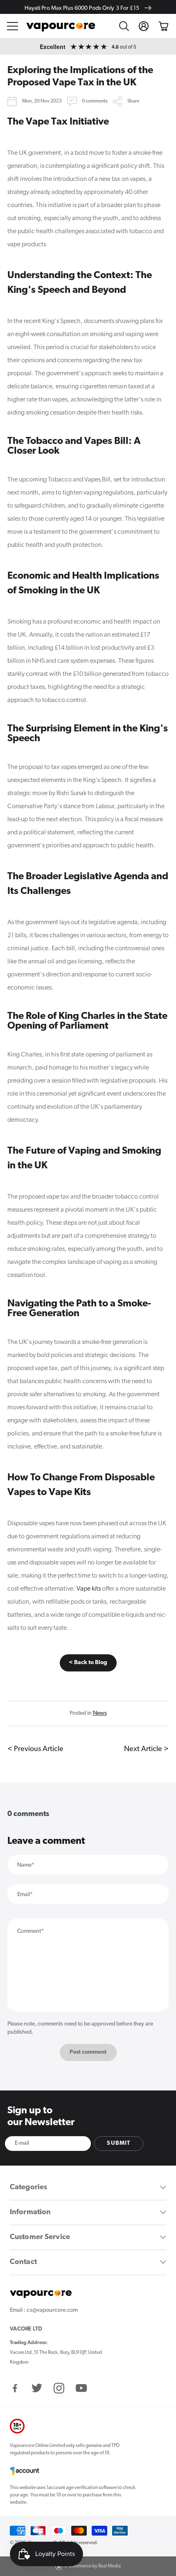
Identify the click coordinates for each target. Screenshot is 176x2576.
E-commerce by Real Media (93, 2566)
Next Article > (146, 1749)
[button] (13, 26)
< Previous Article (35, 1749)
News (100, 1713)
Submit (118, 2143)
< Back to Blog (88, 1663)
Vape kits (89, 1589)
